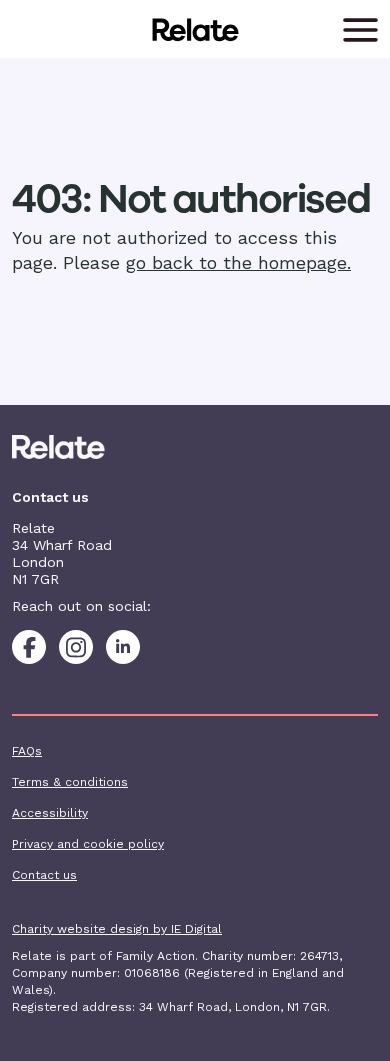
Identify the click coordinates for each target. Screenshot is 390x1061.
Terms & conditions (70, 782)
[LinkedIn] (123, 647)
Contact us (44, 875)
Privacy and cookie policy (88, 844)
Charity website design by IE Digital (117, 929)
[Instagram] (76, 647)
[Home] (195, 447)
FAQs (27, 751)
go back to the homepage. (238, 262)
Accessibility (50, 813)
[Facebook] (29, 647)
